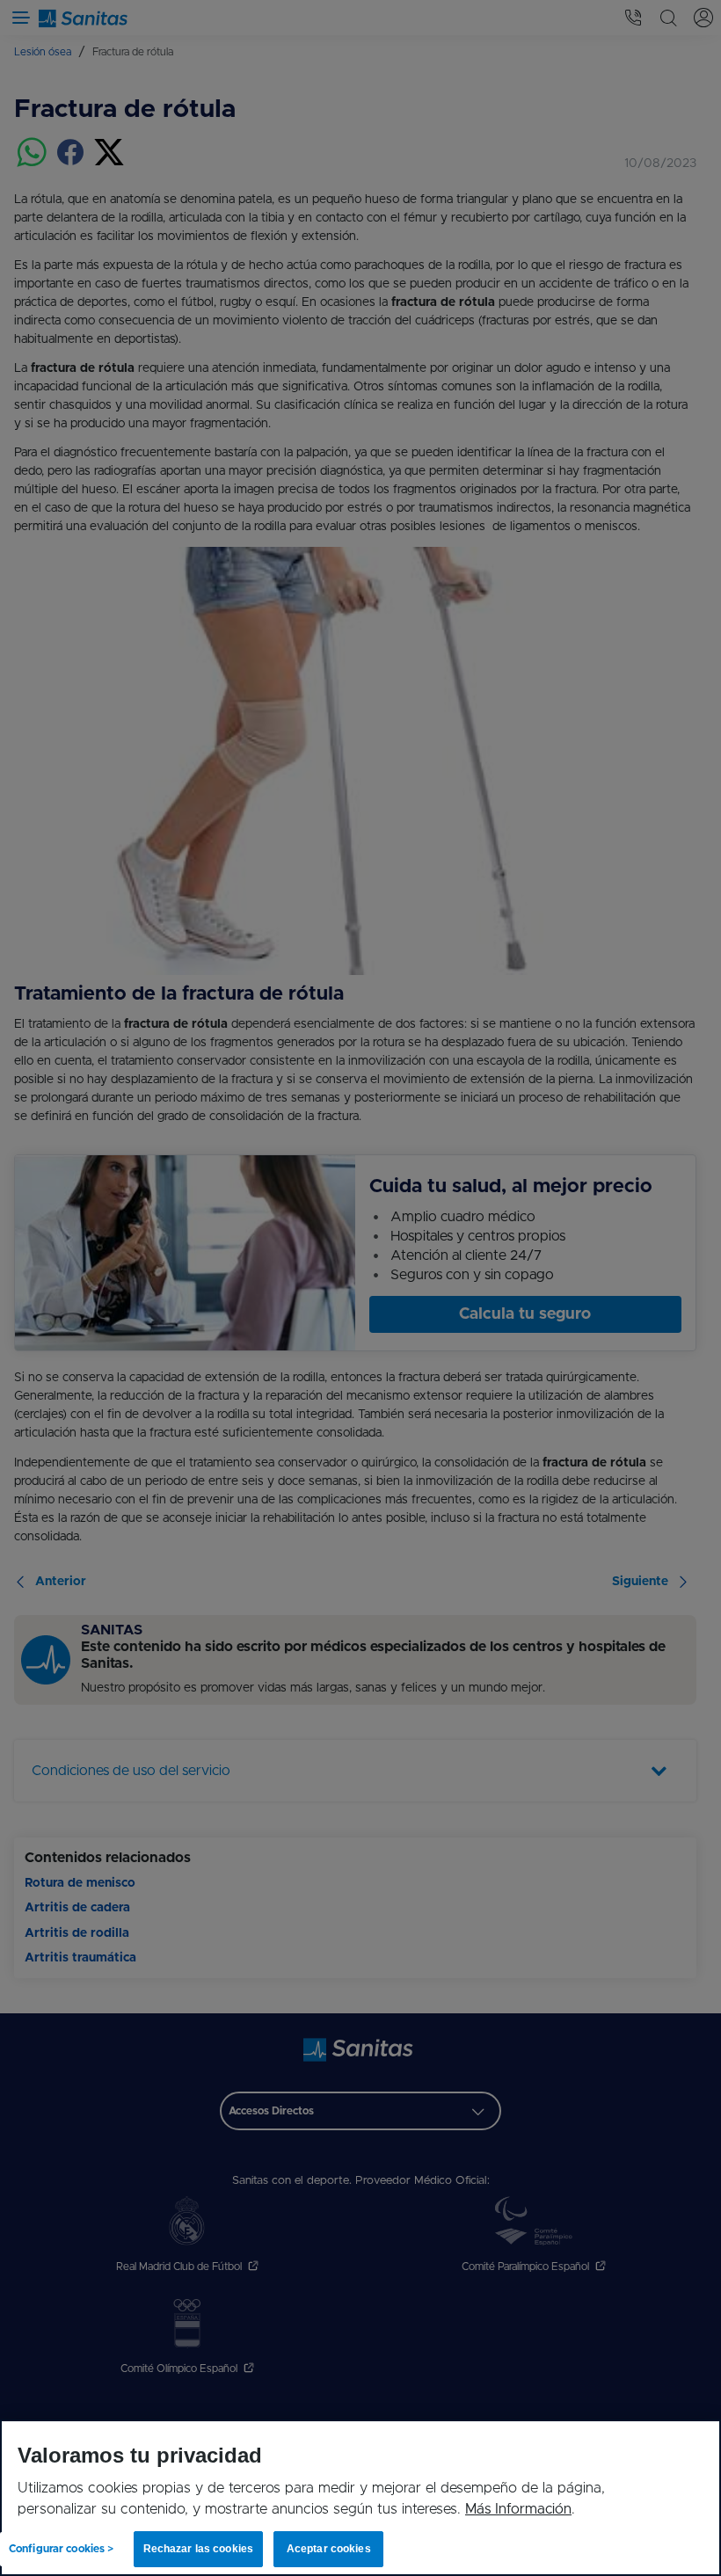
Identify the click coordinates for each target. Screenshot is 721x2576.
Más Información (518, 2509)
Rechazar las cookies (196, 2549)
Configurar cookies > (61, 2549)
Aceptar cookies (324, 2549)
